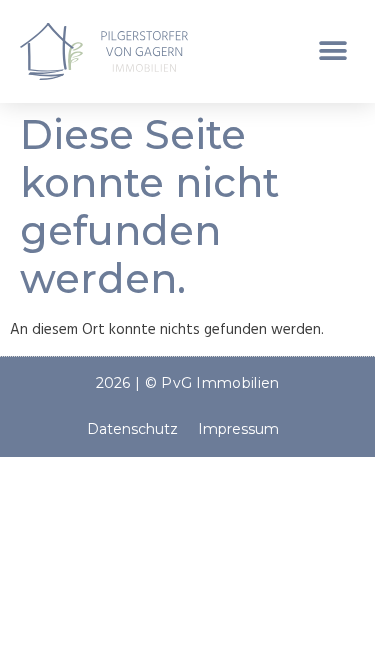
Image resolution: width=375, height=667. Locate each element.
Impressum (238, 429)
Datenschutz (132, 429)
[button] (332, 51)
